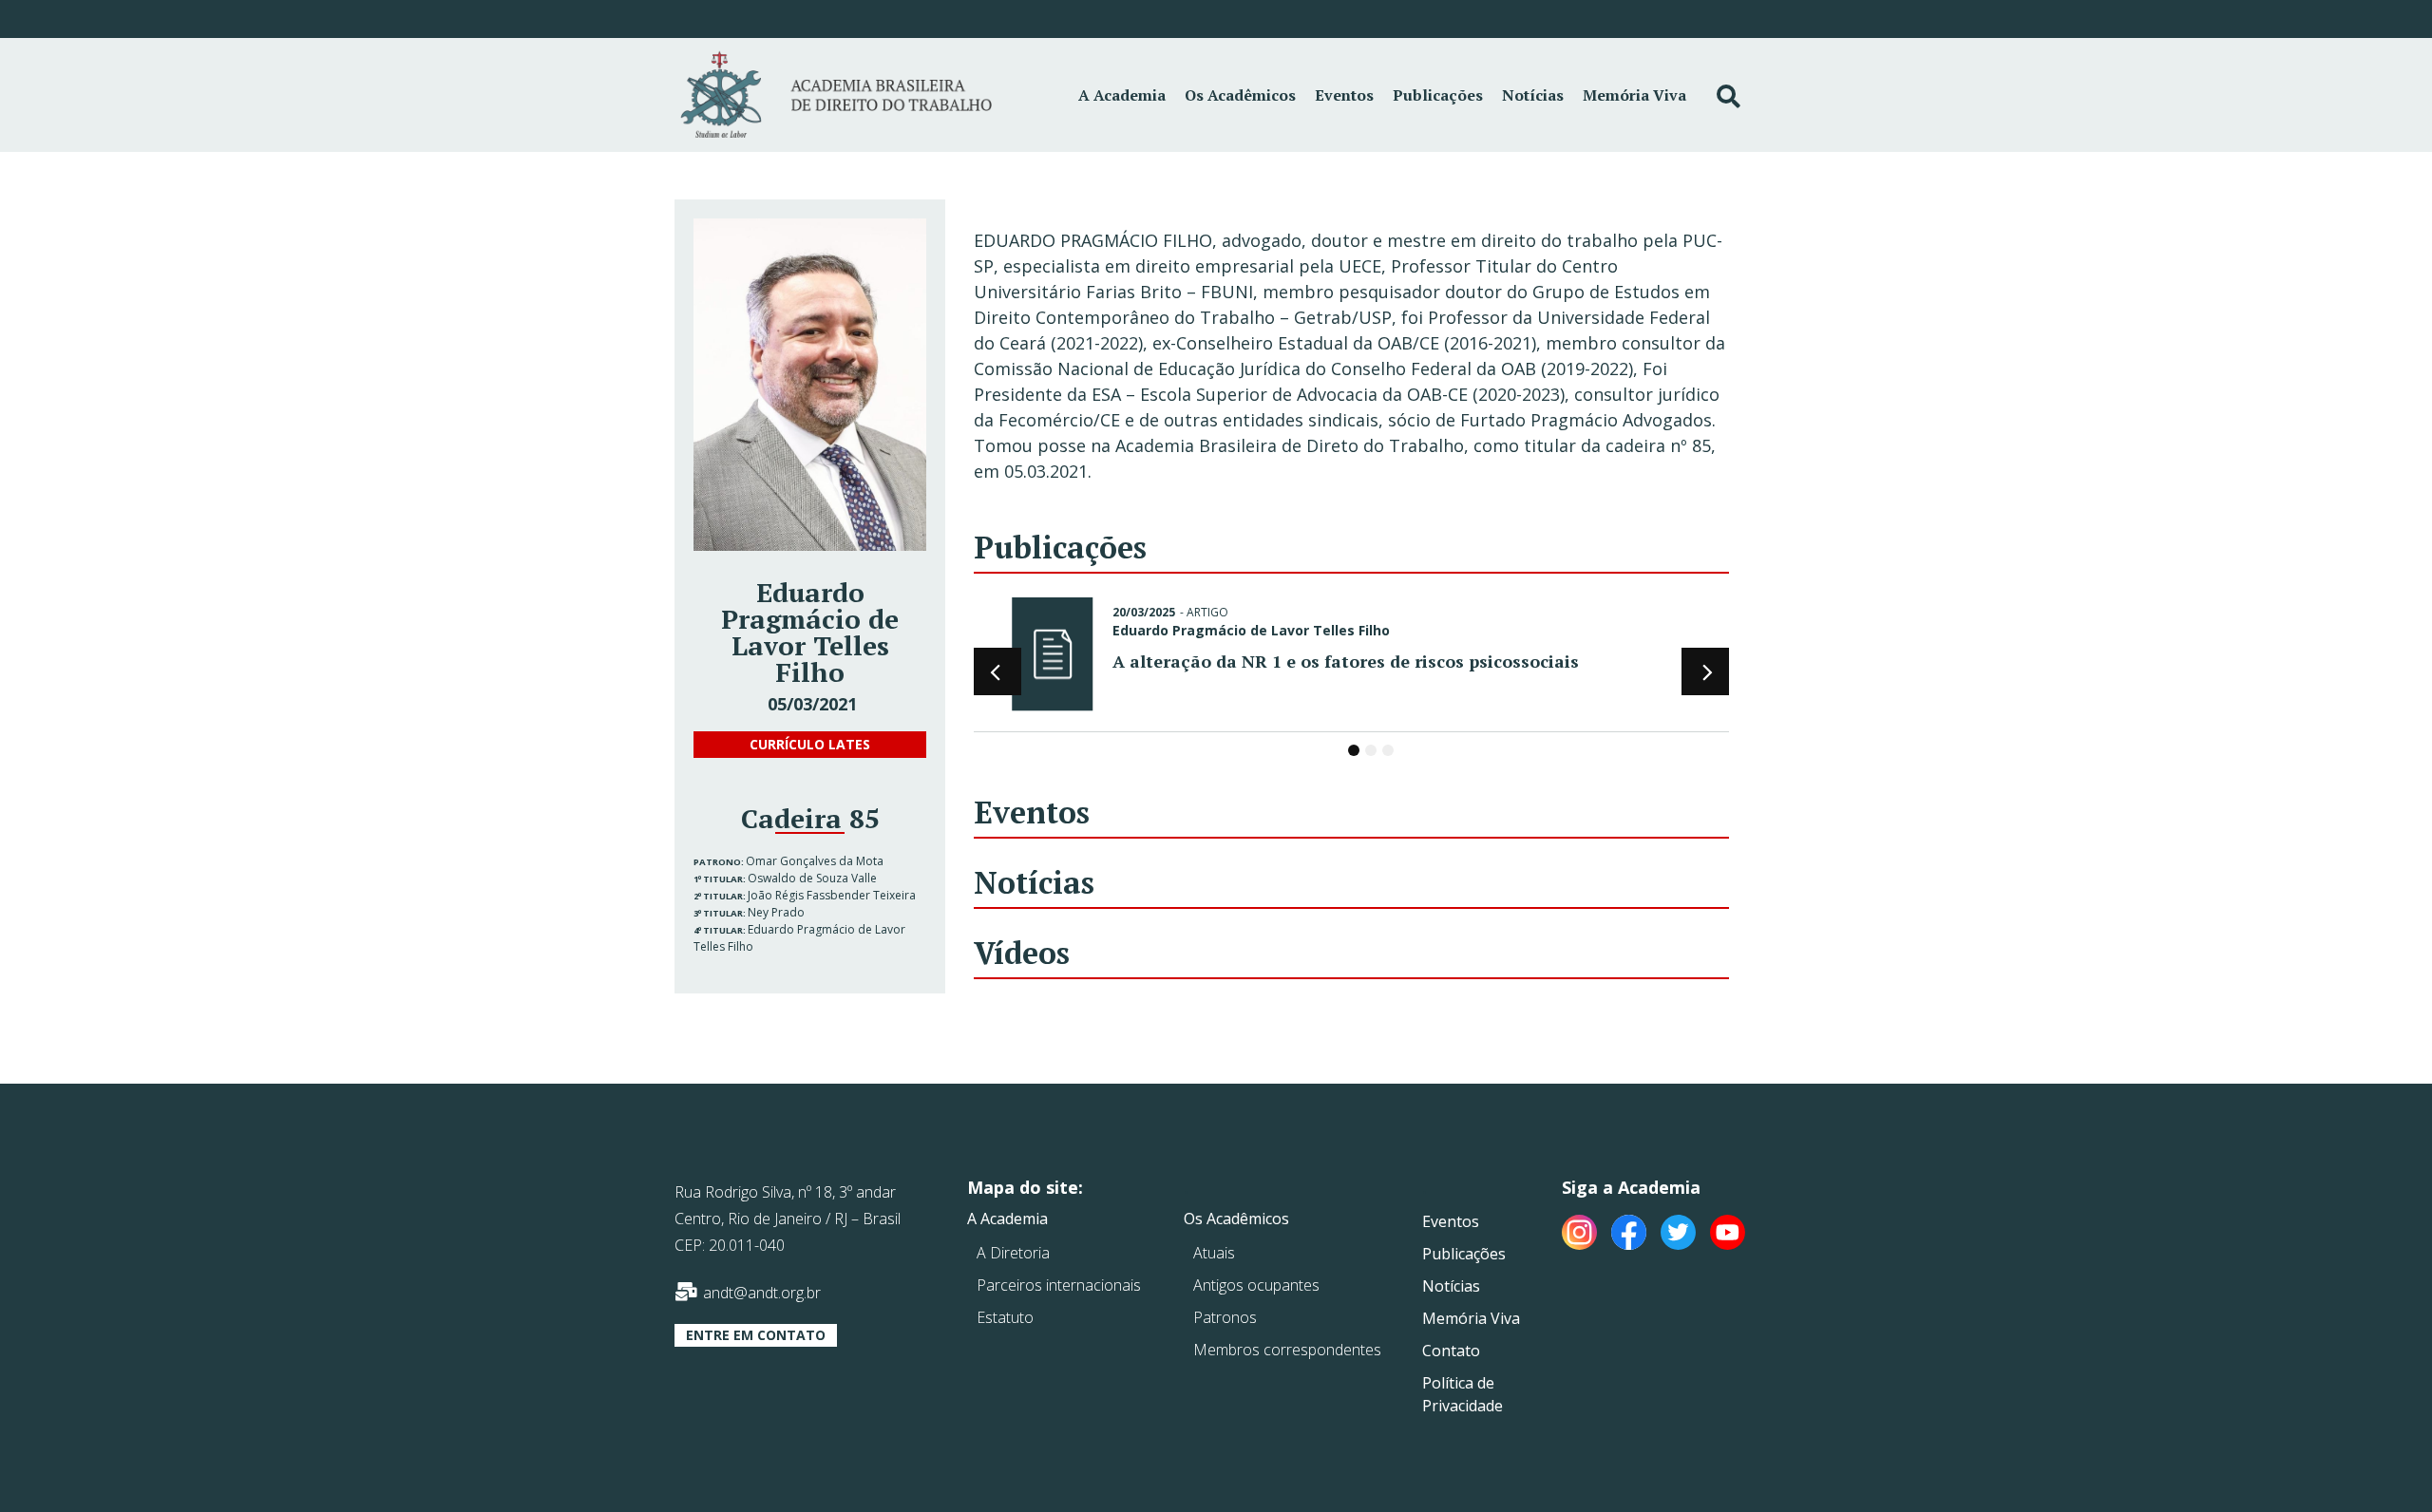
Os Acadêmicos (1240, 95)
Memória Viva (1634, 95)
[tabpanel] (1351, 658)
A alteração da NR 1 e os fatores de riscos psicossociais (1346, 661)
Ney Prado (776, 912)
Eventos (1344, 95)
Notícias (1533, 95)
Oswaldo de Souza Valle (812, 878)
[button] (810, 745)
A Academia (1122, 95)
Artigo (1207, 612)
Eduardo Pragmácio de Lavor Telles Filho (1251, 630)
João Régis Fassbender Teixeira (832, 895)
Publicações (1438, 95)
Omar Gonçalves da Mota (815, 861)
